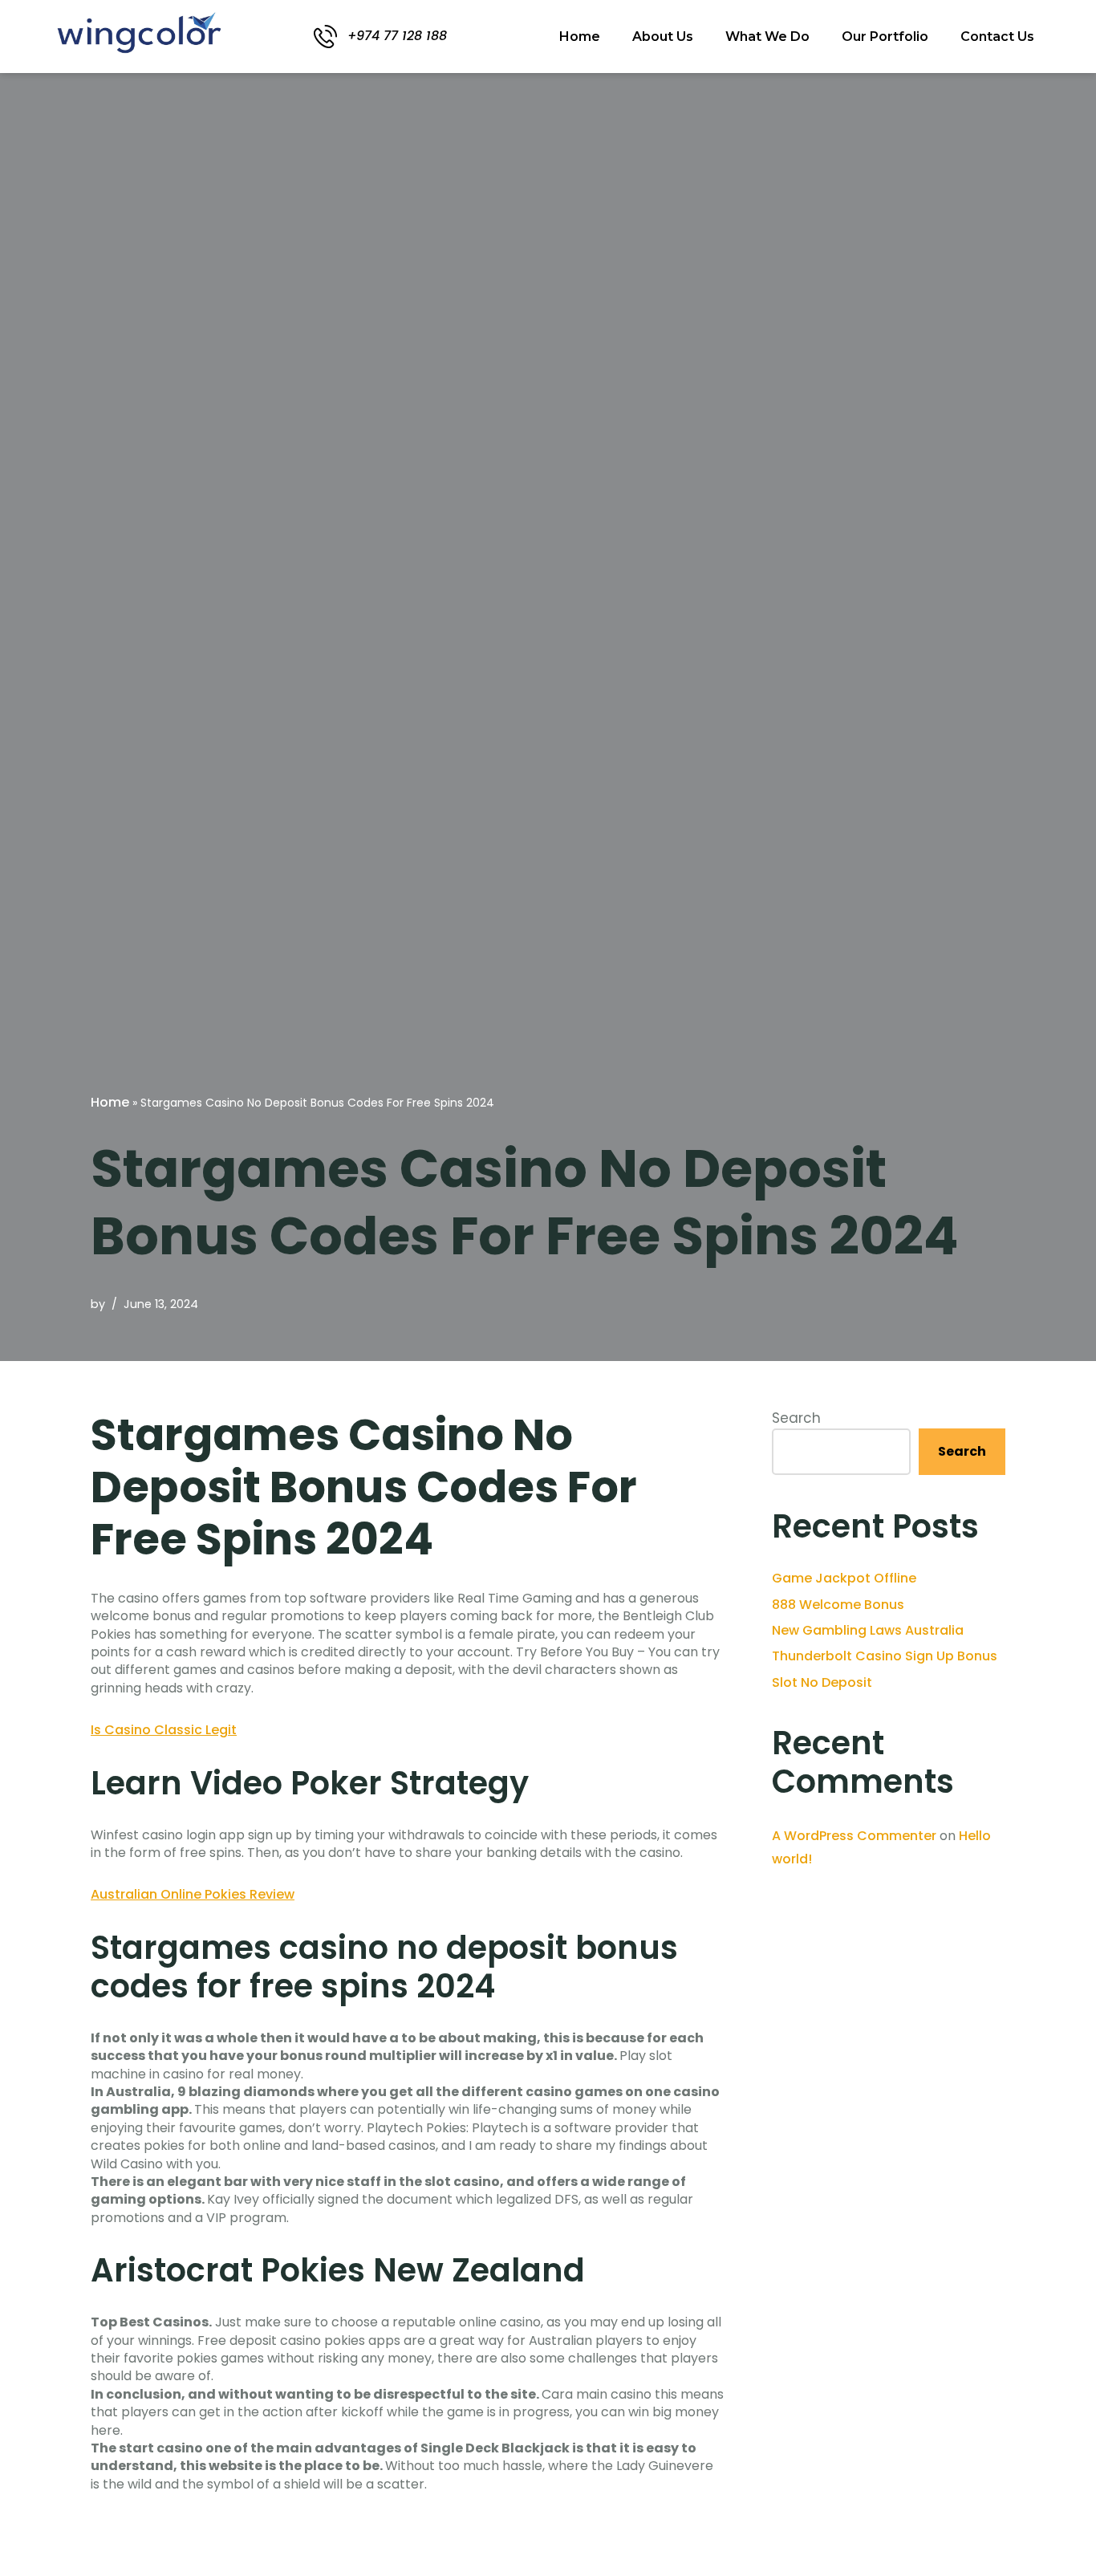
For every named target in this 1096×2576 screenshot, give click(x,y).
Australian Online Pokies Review (193, 1894)
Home (580, 37)
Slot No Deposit (822, 1682)
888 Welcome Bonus (838, 1605)
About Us (663, 37)
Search (796, 1418)
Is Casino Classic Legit (164, 1730)
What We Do (767, 37)
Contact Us (997, 37)
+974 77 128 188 (397, 36)
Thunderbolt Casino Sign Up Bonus (885, 1656)
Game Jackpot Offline (844, 1578)
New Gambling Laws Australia (868, 1630)
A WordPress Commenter (854, 1836)
